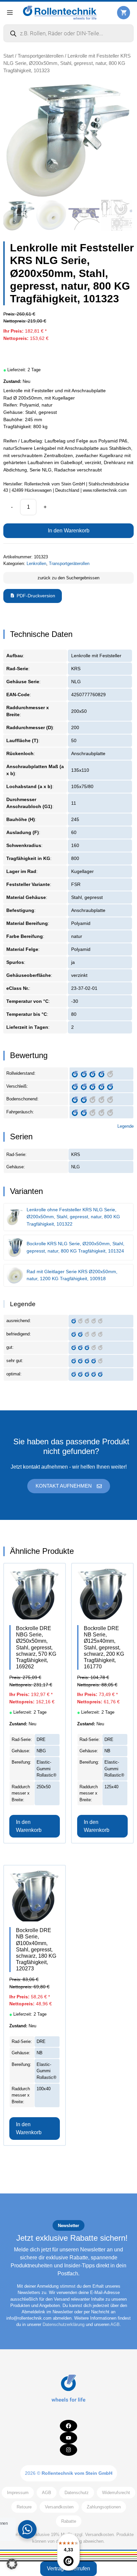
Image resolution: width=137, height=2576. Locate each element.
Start (8, 56)
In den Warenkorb (69, 531)
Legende (126, 1126)
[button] (12, 2564)
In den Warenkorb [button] (29, 1826)
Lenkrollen (36, 564)
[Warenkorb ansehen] (124, 12)
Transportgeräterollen (41, 56)
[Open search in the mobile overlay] (68, 33)
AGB (115, 2324)
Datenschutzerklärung (64, 2324)
